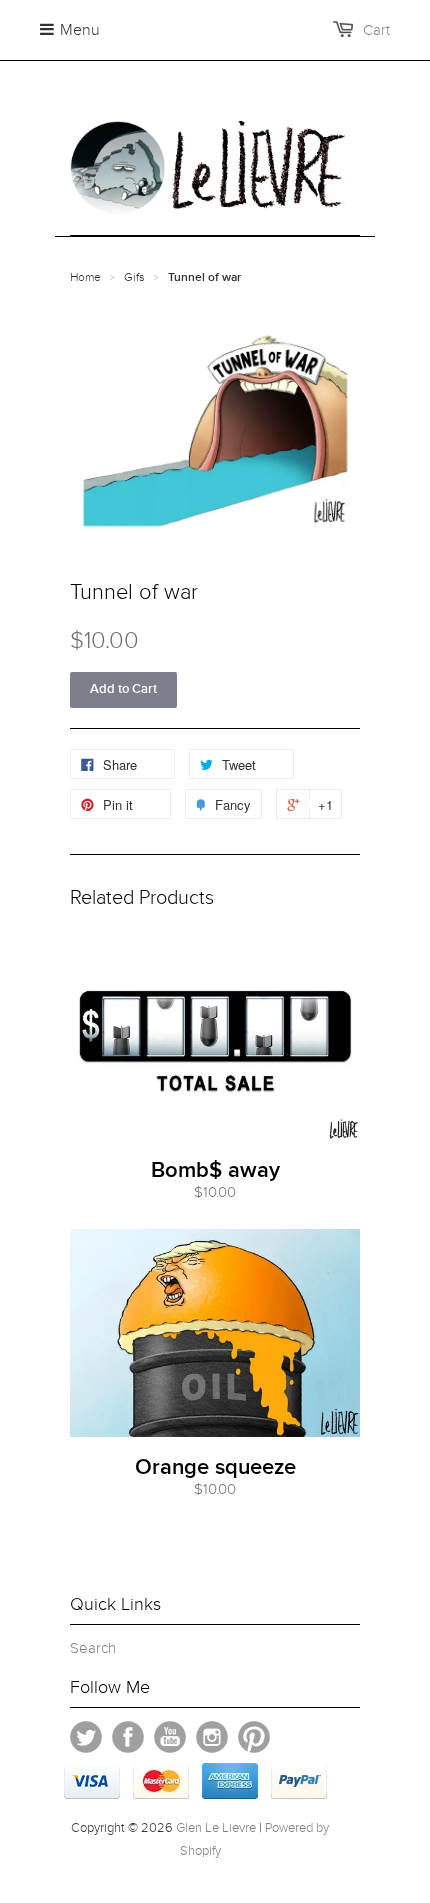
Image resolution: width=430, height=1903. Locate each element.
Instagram (212, 1737)
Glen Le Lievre (216, 1828)
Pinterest (254, 1737)
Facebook (128, 1737)
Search (93, 1648)
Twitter (86, 1737)
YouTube (170, 1737)
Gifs (134, 277)
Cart (376, 30)
